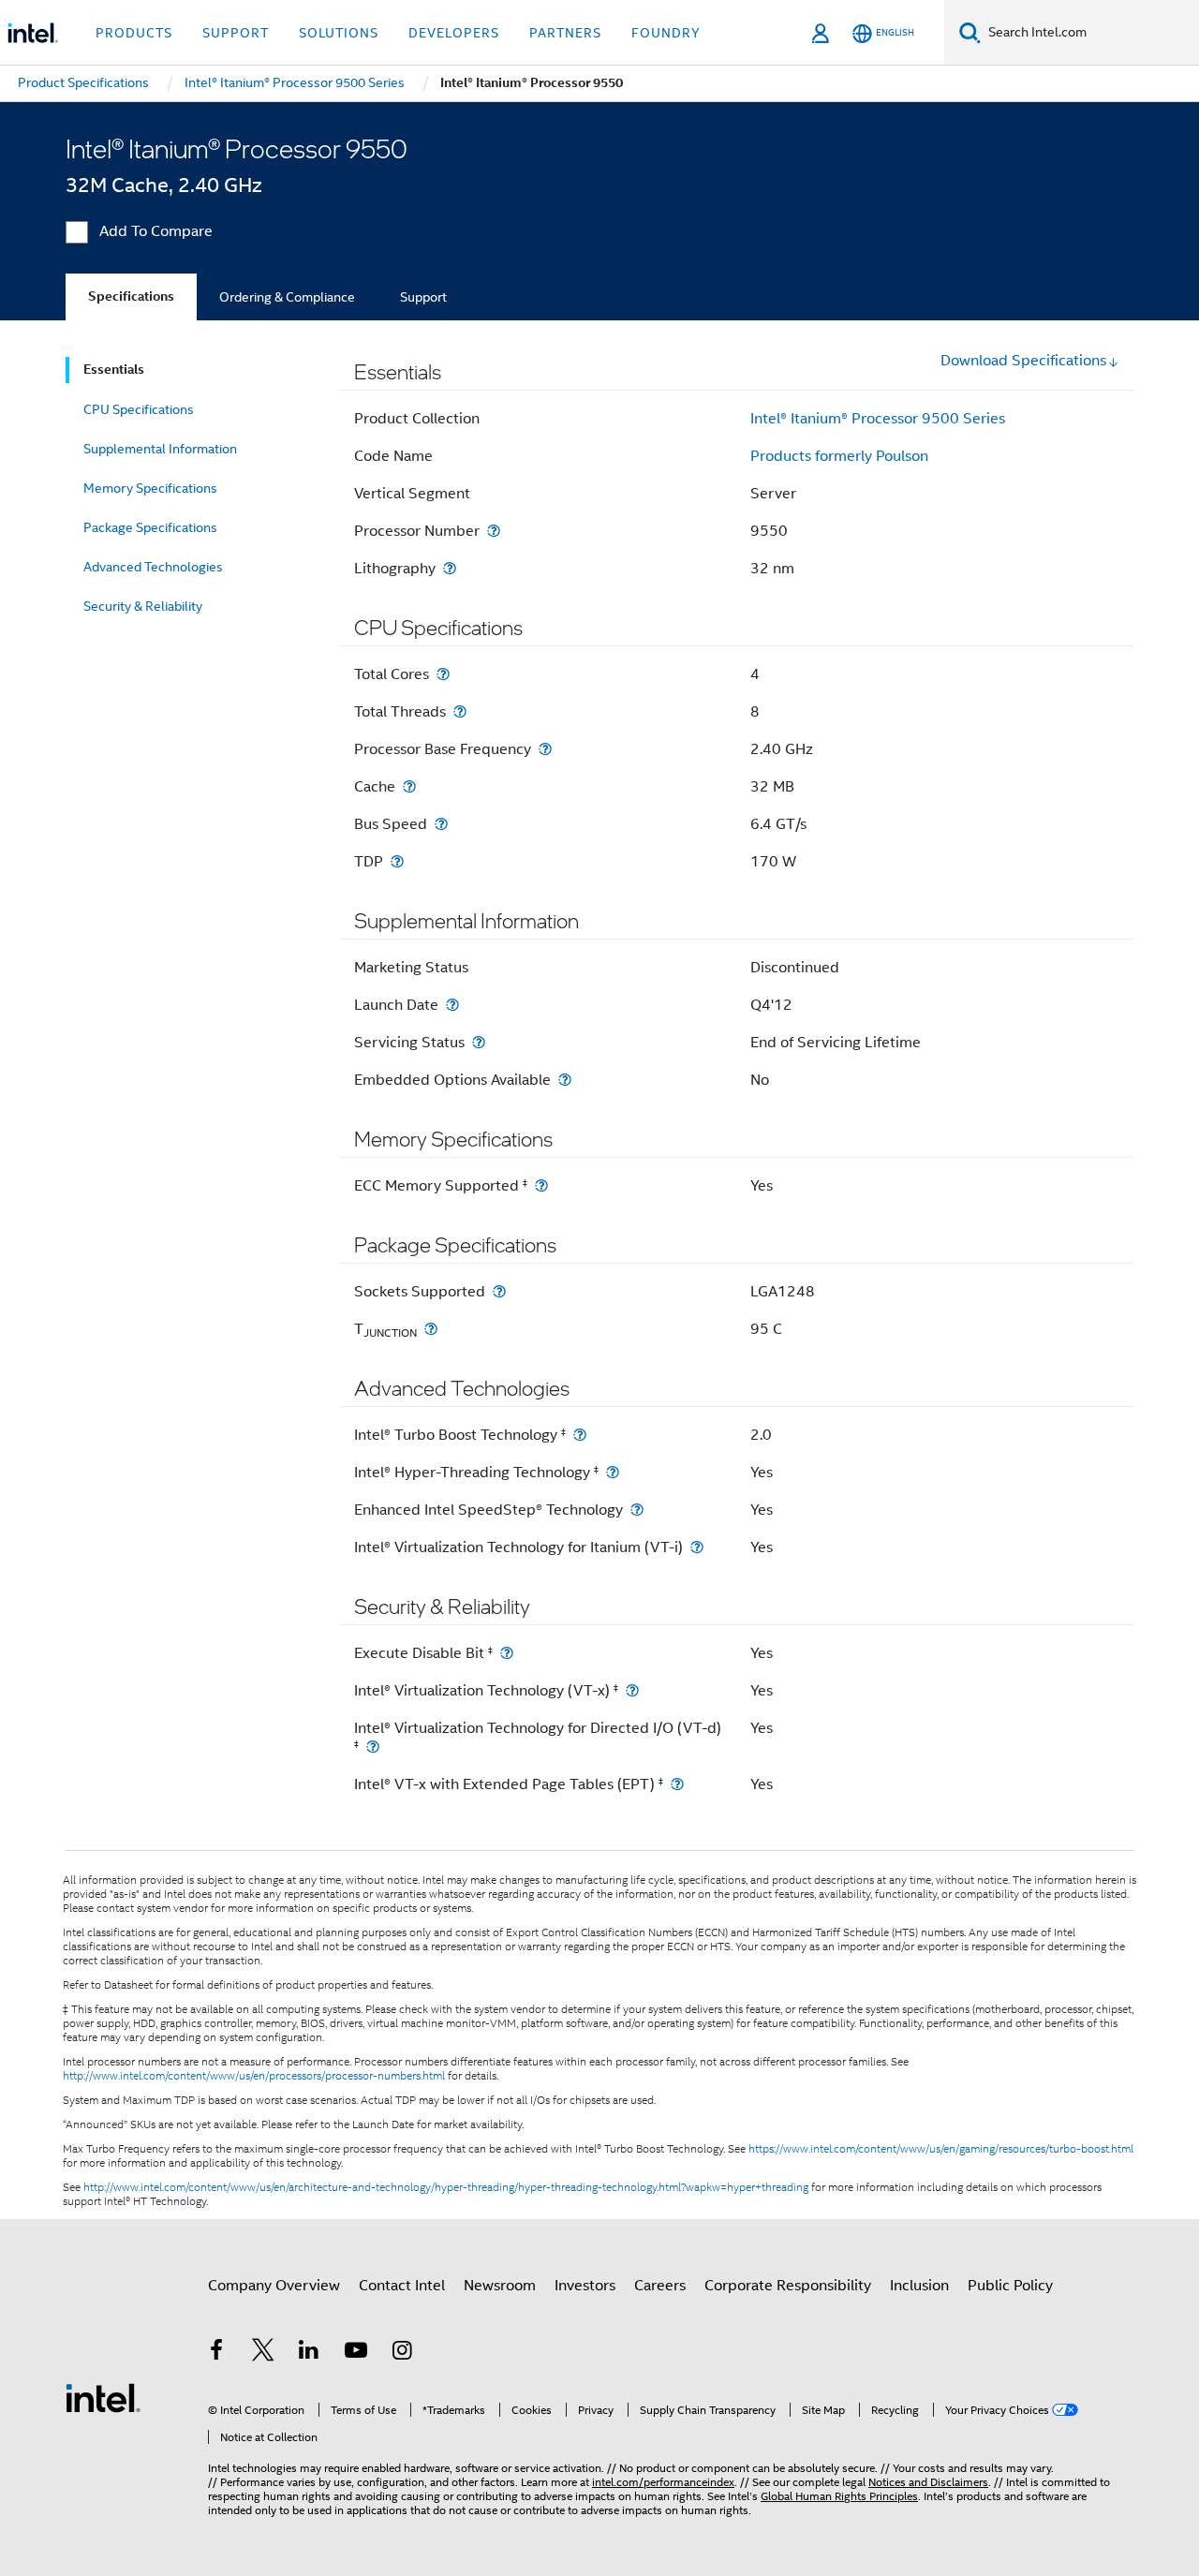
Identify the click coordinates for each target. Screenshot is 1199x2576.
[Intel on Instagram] (402, 2353)
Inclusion (919, 2286)
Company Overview (274, 2286)
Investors (585, 2286)
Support (423, 297)
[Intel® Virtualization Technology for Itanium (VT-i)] (697, 1547)
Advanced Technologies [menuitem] (153, 567)
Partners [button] (565, 33)
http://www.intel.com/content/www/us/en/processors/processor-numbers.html (254, 2076)
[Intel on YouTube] (356, 2353)
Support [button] (236, 33)
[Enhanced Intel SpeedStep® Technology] (637, 1510)
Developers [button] (454, 33)
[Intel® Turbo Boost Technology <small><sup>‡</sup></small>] (580, 1435)
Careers (660, 2286)
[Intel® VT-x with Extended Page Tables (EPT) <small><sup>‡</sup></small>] (677, 1784)
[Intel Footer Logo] (103, 2397)
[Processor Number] (494, 531)
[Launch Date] (452, 1005)
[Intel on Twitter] (263, 2353)
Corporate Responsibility (788, 2286)
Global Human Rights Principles (839, 2496)
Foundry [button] (666, 33)
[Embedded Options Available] (565, 1080)
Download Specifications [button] (1023, 361)
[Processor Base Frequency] (545, 749)
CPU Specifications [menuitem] (139, 409)
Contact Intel (402, 2286)
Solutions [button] (339, 33)
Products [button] (134, 33)
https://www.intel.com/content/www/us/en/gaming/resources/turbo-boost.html (941, 2149)
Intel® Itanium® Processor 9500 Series (878, 419)
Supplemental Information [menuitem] (160, 449)
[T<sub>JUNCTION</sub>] (431, 1329)
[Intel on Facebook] (216, 2353)
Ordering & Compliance (287, 297)
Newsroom (500, 2286)
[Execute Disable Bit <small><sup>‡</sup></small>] (507, 1653)
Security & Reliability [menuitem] (143, 606)
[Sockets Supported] (499, 1291)
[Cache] (409, 786)
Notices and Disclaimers (928, 2482)
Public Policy (1010, 2286)
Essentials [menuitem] (114, 370)
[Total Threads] (460, 711)
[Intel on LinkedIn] (309, 2353)
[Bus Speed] (441, 824)
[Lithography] (450, 568)
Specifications (131, 296)
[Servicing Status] (479, 1042)
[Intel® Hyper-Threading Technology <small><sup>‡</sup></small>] (613, 1472)
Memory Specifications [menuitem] (150, 488)
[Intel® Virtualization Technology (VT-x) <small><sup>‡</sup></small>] (632, 1690)
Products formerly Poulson (839, 456)
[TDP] (397, 861)
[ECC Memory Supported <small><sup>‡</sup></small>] (541, 1185)
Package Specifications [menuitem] (150, 527)
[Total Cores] (443, 674)
